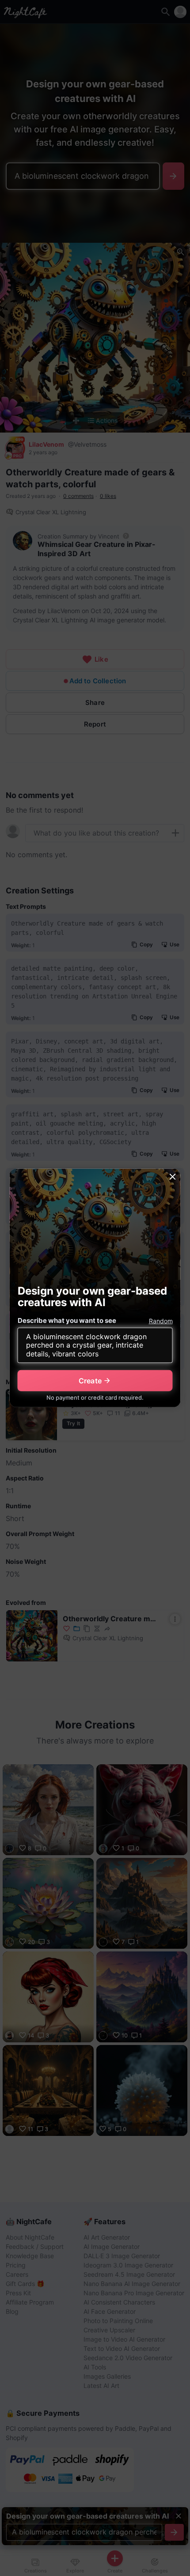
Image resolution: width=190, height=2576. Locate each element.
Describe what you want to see (67, 1320)
